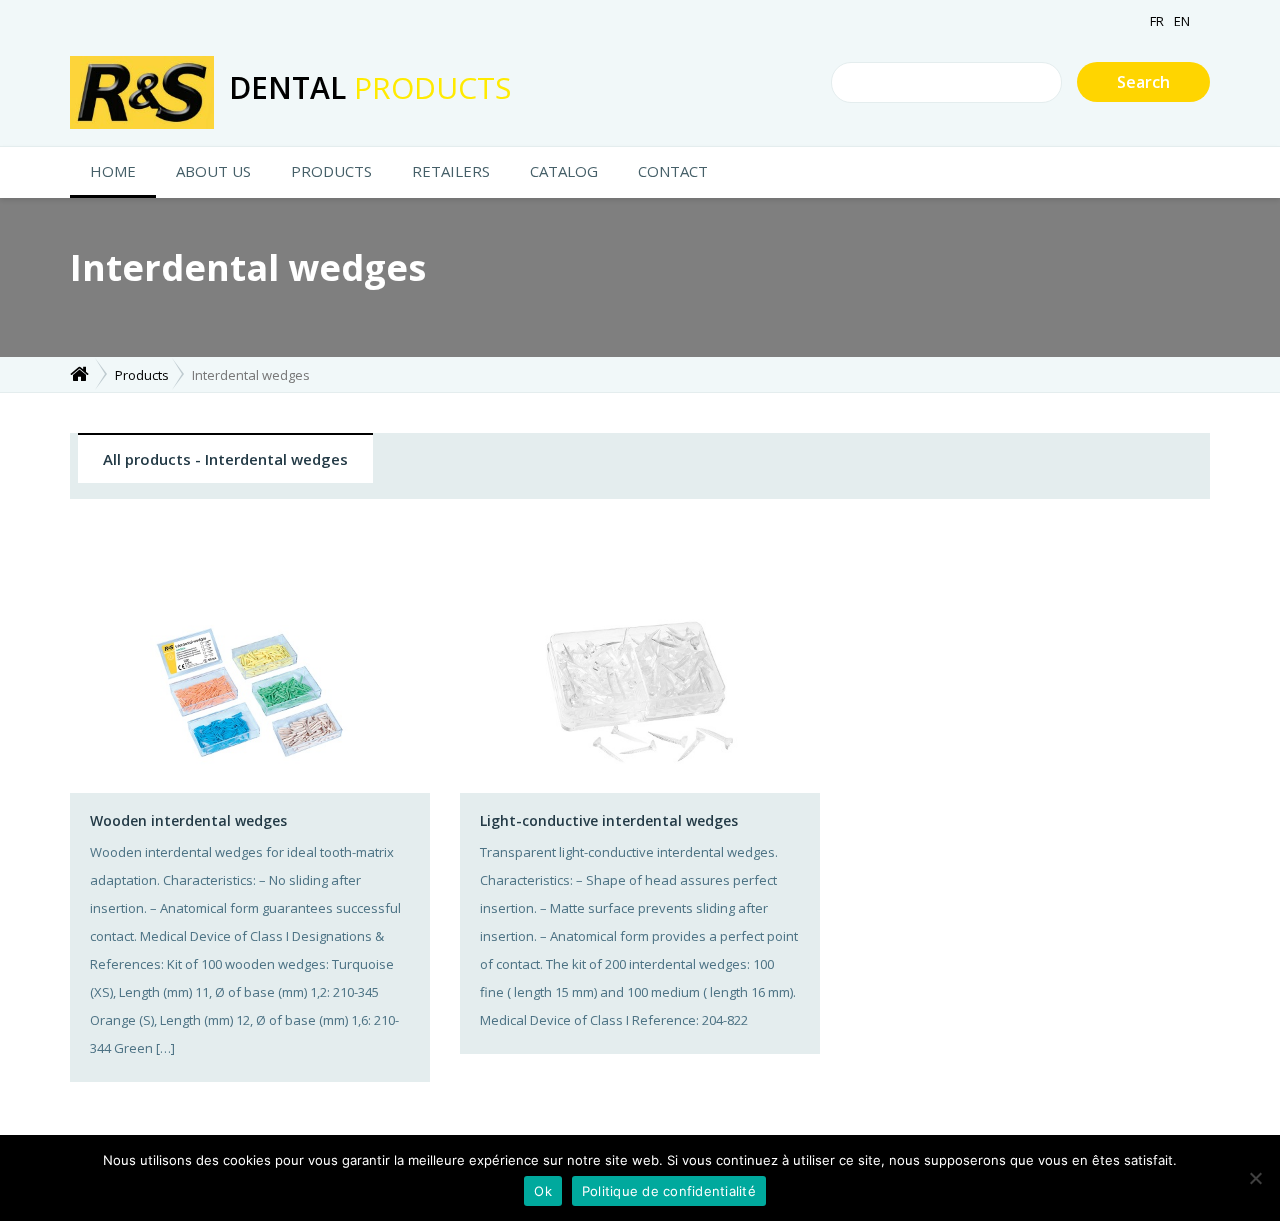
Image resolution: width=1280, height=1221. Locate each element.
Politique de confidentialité (669, 1191)
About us (213, 171)
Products (331, 171)
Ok (543, 1191)
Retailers (451, 171)
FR (1157, 21)
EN (1182, 21)
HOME (113, 171)
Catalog (564, 171)
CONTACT (673, 171)
